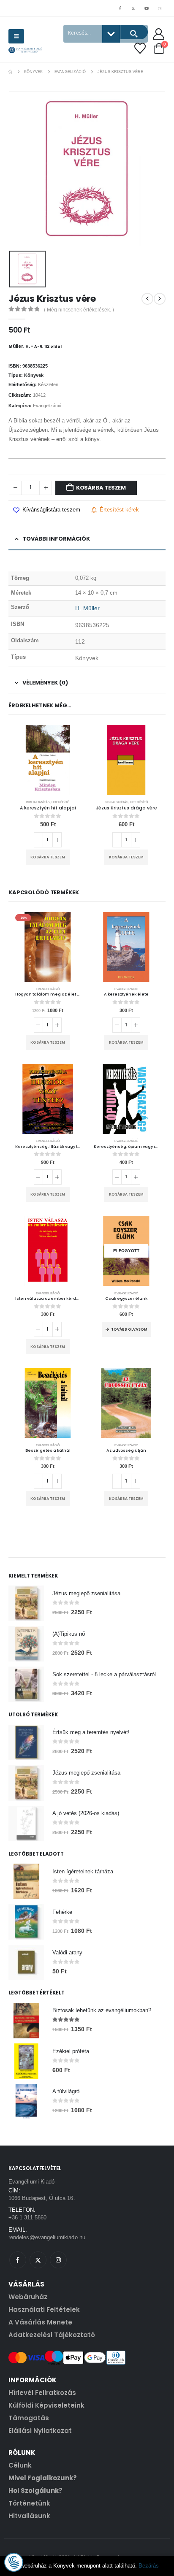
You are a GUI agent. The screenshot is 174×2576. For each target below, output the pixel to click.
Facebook (18, 2260)
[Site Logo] (25, 50)
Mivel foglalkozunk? (43, 2478)
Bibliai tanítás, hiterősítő (48, 802)
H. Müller (87, 608)
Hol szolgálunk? (35, 2491)
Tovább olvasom (129, 1329)
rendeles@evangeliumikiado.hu (47, 2237)
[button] (16, 36)
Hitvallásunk (29, 2516)
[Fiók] (159, 34)
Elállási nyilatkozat (40, 2431)
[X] (133, 8)
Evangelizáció (47, 406)
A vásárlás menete (40, 2322)
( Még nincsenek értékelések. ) (79, 310)
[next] (160, 299)
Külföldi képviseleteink (46, 2405)
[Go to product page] (48, 760)
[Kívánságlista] (140, 48)
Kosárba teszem (101, 488)
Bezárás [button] (149, 2566)
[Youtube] (147, 8)
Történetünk (29, 2503)
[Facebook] (120, 8)
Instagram (58, 2260)
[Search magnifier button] (134, 32)
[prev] (147, 299)
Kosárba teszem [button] (48, 857)
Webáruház (28, 2297)
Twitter (38, 2260)
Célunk (20, 2465)
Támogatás (29, 2418)
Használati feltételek (44, 2309)
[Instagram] (160, 8)
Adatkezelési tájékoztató (52, 2335)
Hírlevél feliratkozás (42, 2393)
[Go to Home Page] (10, 72)
